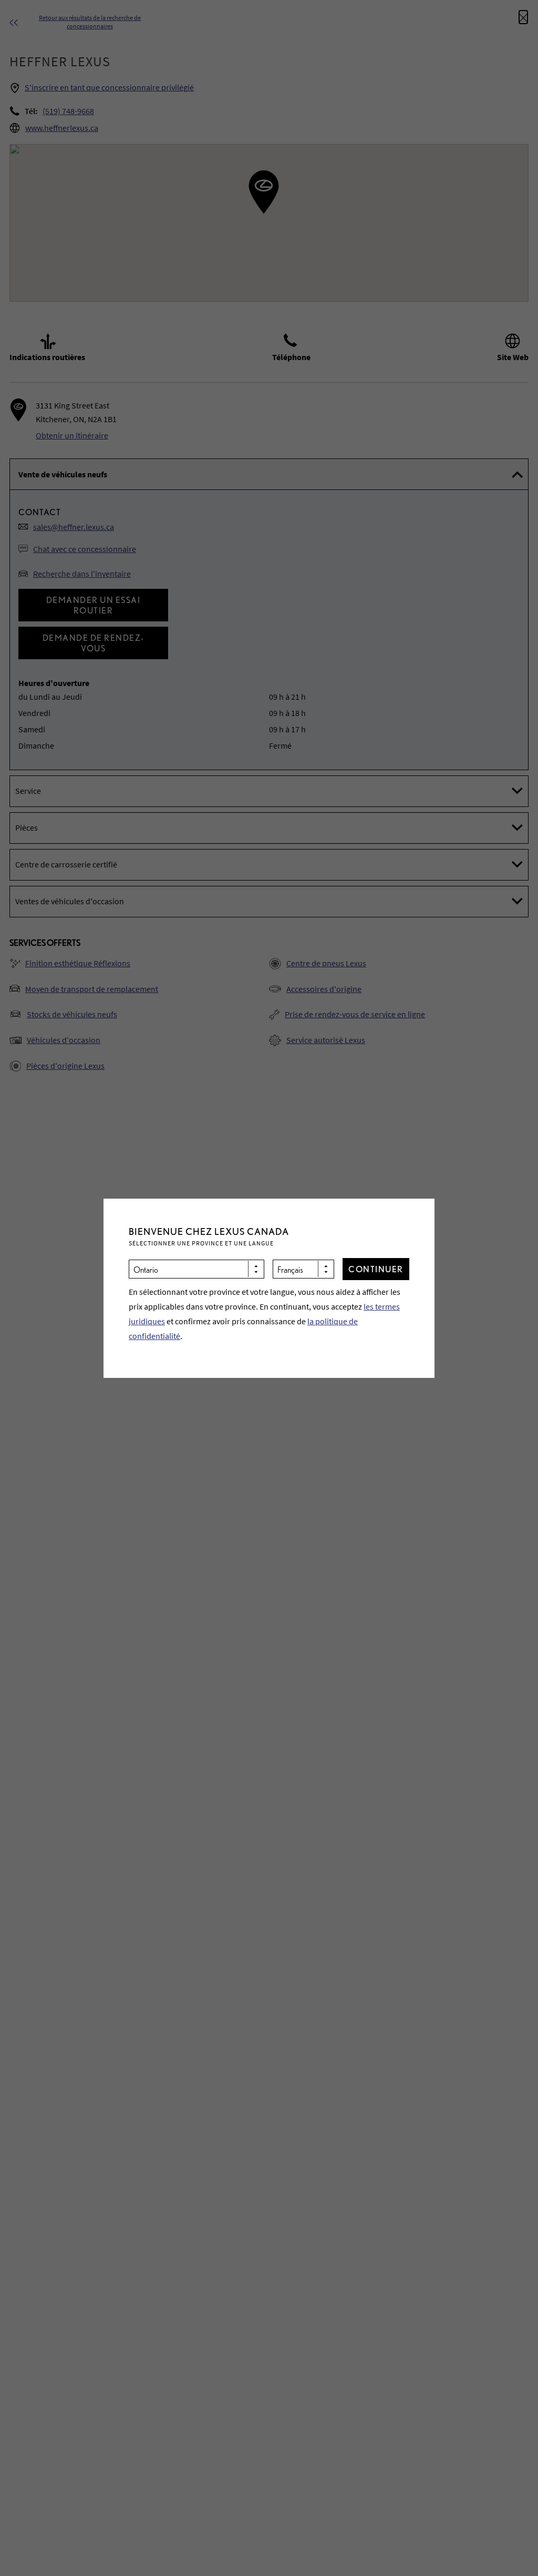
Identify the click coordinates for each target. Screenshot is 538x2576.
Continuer (376, 1269)
